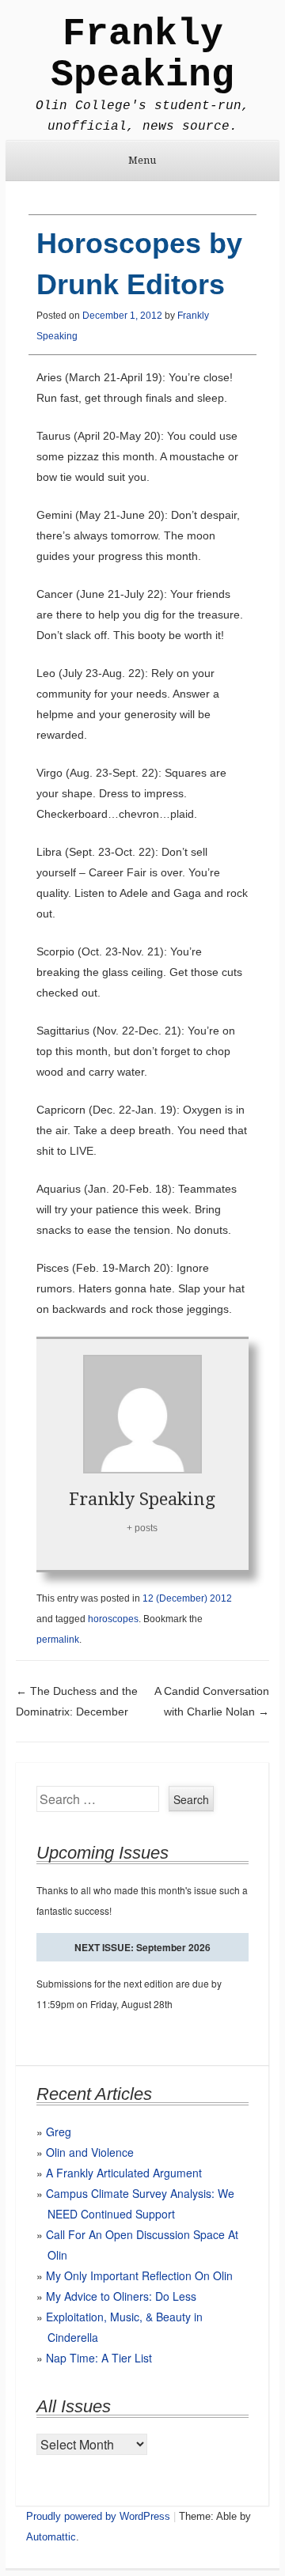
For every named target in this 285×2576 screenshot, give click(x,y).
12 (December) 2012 (187, 1598)
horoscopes (113, 1619)
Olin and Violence (90, 2152)
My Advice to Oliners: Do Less (121, 2296)
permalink (58, 1640)
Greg (59, 2132)
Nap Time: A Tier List (99, 2358)
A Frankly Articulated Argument (124, 2173)
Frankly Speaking (142, 55)
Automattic (51, 2537)
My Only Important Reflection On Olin (139, 2275)
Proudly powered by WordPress (98, 2516)
